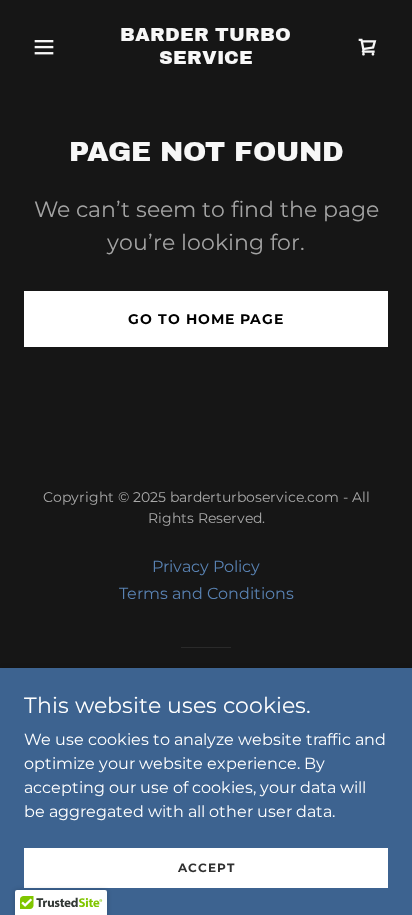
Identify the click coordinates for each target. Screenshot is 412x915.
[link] (206, 58)
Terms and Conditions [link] (206, 593)
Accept (206, 867)
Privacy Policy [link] (206, 566)
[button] (51, 47)
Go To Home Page (206, 319)
